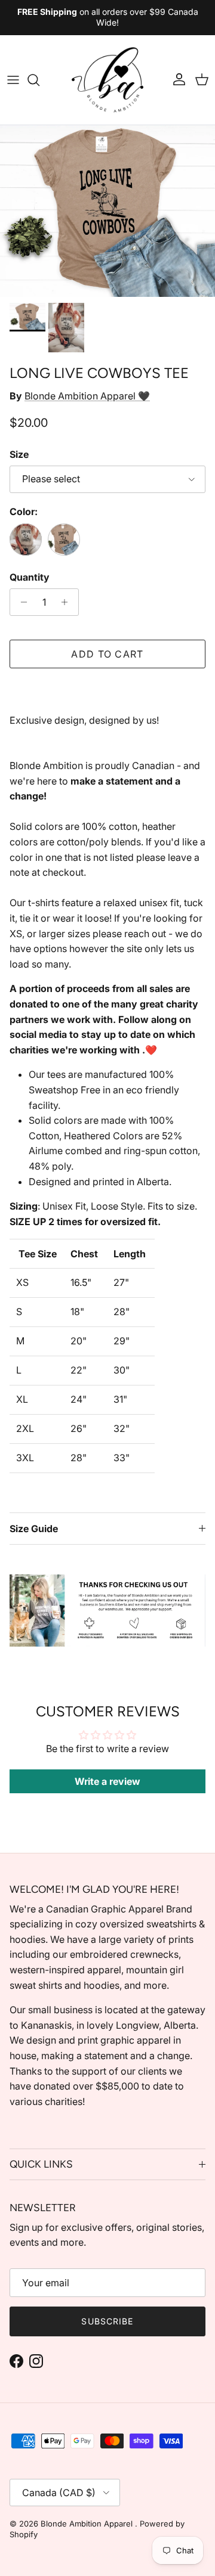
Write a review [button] (107, 1781)
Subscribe (107, 2321)
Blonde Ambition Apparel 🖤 (87, 396)
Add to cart (107, 654)
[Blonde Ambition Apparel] (107, 80)
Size (19, 454)
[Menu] (13, 80)
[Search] (39, 80)
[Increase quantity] (68, 602)
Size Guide (34, 1529)
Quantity (30, 577)
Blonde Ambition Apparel (88, 2524)
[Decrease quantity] (21, 602)
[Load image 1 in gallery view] (107, 211)
